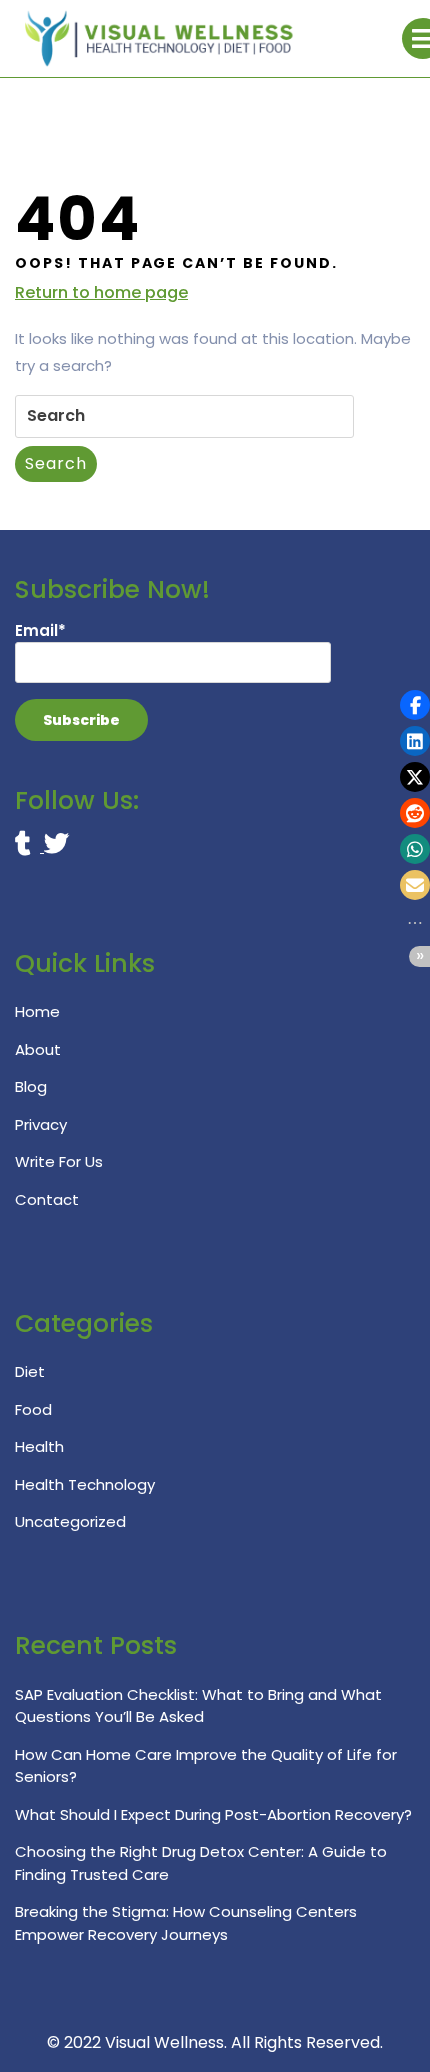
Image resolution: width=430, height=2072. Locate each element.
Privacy (41, 1124)
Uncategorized (70, 1521)
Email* (40, 630)
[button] (415, 705)
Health (39, 1446)
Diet (30, 1371)
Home (37, 1011)
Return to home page (101, 293)
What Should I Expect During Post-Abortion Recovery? (213, 1814)
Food (33, 1409)
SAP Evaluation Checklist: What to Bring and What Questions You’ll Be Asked (198, 1706)
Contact (47, 1199)
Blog (31, 1086)
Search (56, 463)
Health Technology (85, 1484)
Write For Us (59, 1161)
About (38, 1049)
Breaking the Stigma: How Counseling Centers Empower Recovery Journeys (186, 1923)
